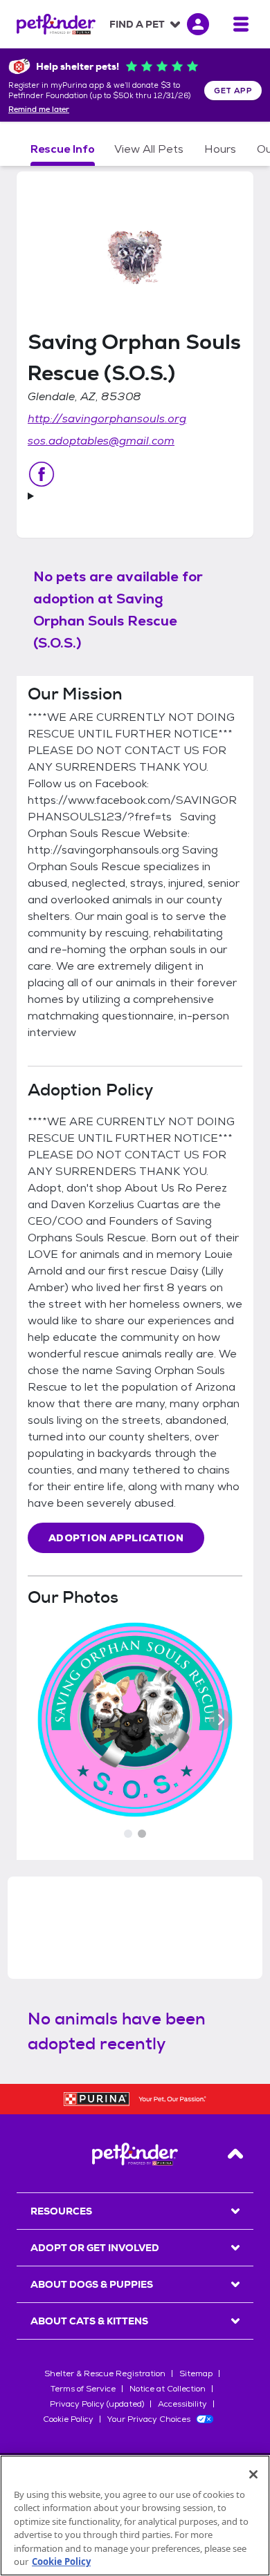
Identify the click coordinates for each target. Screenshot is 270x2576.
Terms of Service (83, 2389)
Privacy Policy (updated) (97, 2404)
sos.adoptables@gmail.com (101, 441)
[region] (135, 2516)
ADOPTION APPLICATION (116, 1538)
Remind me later (39, 110)
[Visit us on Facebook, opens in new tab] (42, 474)
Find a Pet (137, 24)
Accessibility (182, 2404)
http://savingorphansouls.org (107, 419)
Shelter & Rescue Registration (105, 2373)
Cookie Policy (68, 2419)
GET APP (233, 91)
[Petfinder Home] (56, 24)
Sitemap (196, 2373)
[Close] (253, 2474)
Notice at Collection (168, 2389)
